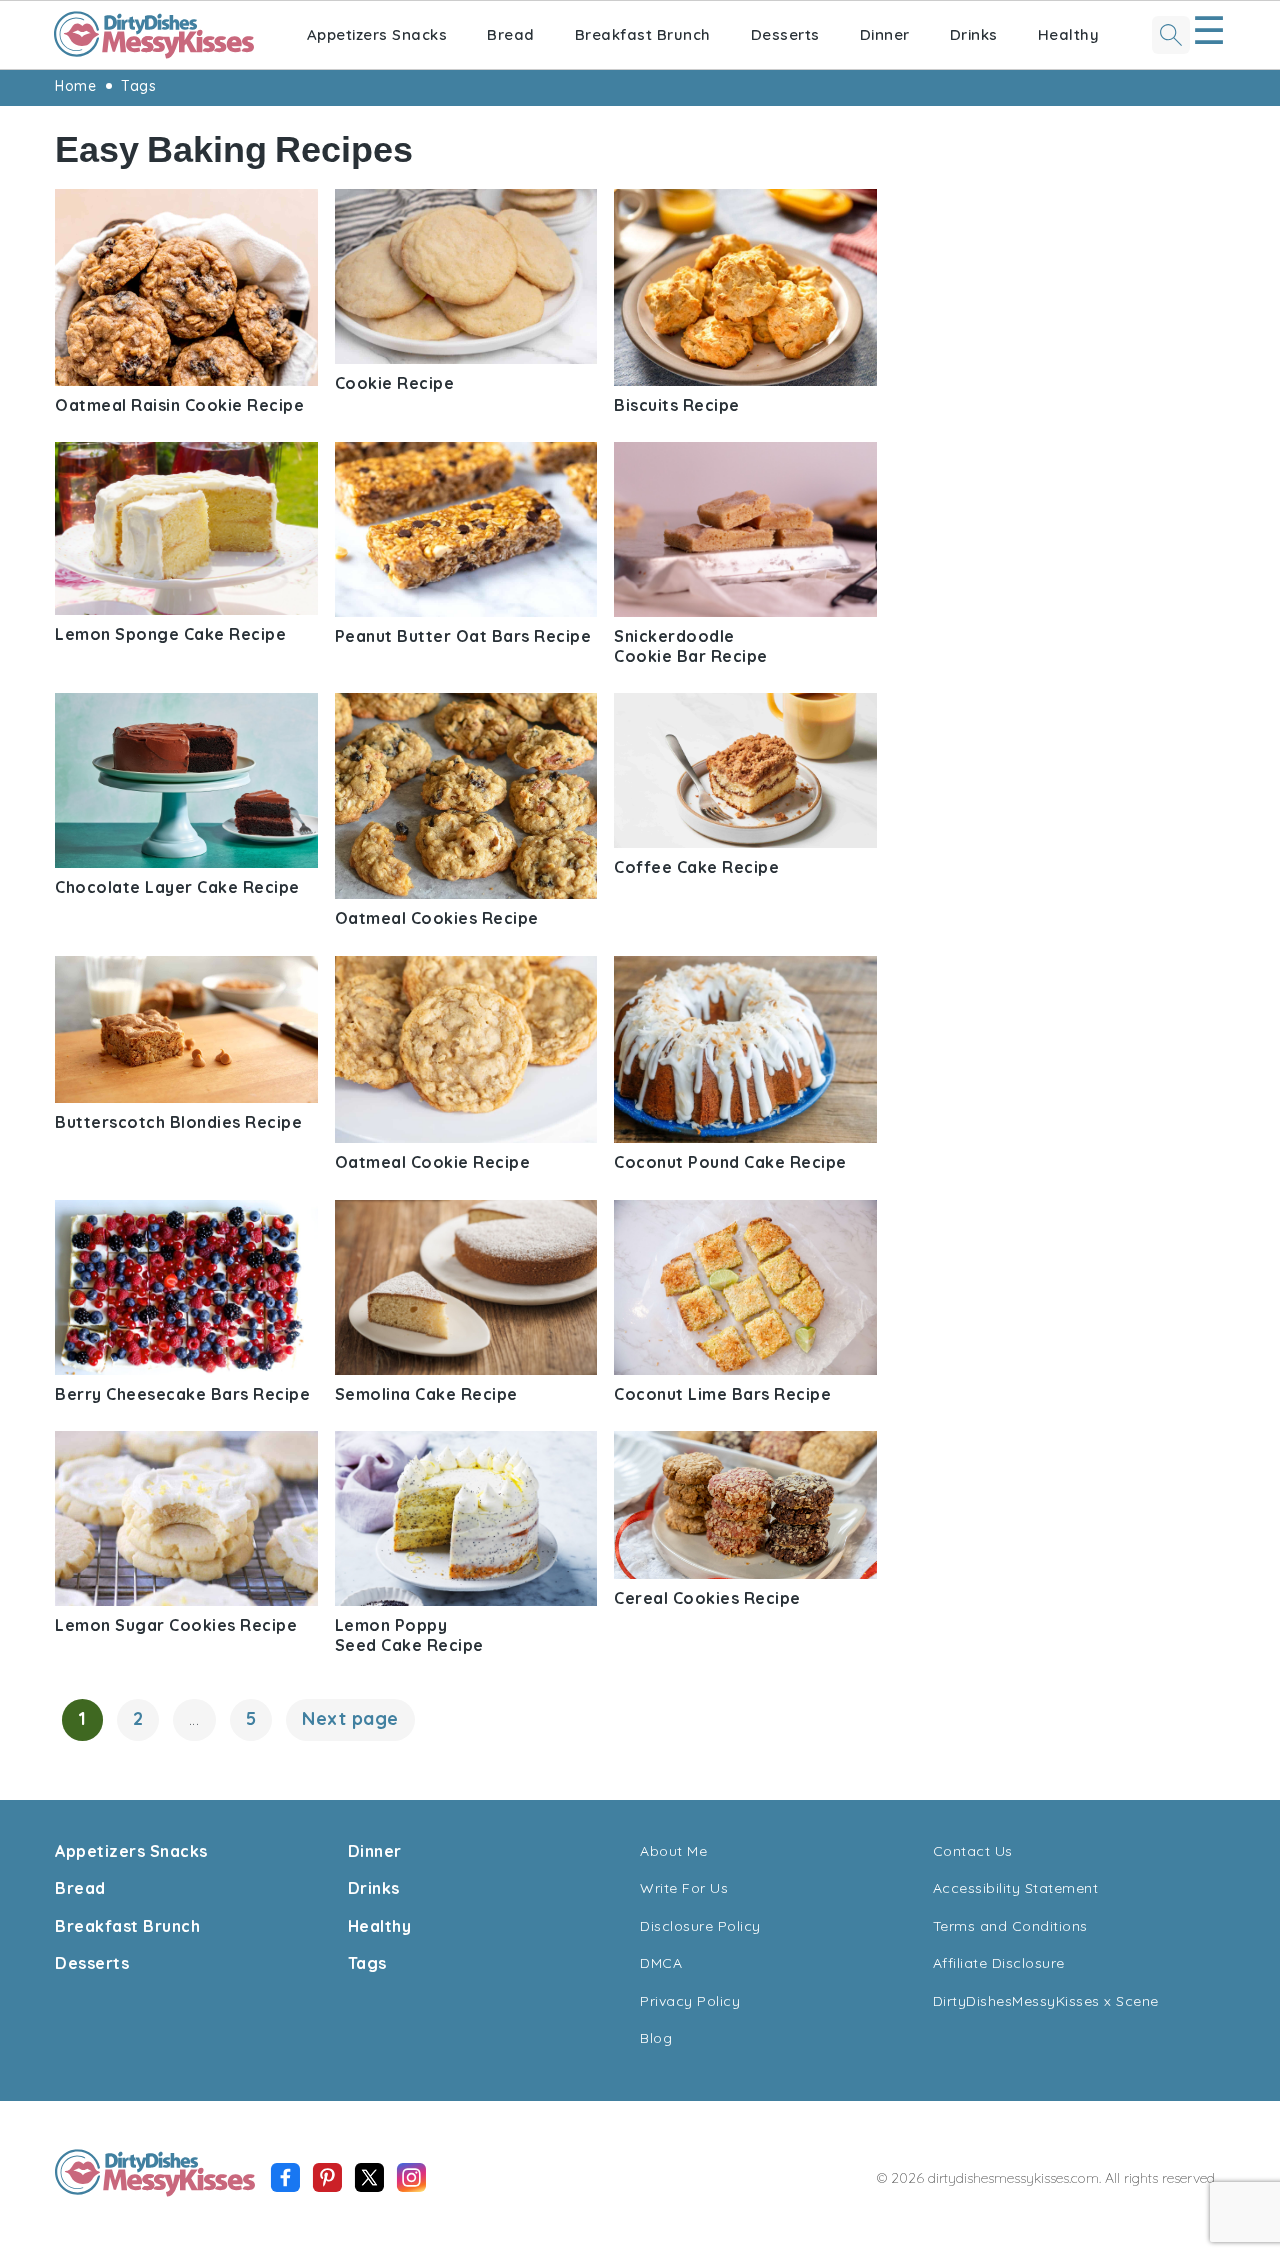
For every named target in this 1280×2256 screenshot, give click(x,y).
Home (75, 86)
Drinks (974, 34)
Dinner (885, 34)
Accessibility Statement (1016, 1888)
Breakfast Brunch (643, 34)
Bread (511, 34)
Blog (656, 2038)
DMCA (661, 1963)
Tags (138, 86)
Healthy (1069, 34)
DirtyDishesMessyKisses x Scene (1046, 2001)
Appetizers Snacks (377, 34)
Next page (350, 1718)
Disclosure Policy (700, 1926)
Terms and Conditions (1010, 1926)
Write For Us (684, 1888)
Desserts (785, 34)
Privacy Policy (690, 2001)
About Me (673, 1851)
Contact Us (973, 1851)
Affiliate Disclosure (999, 1963)
